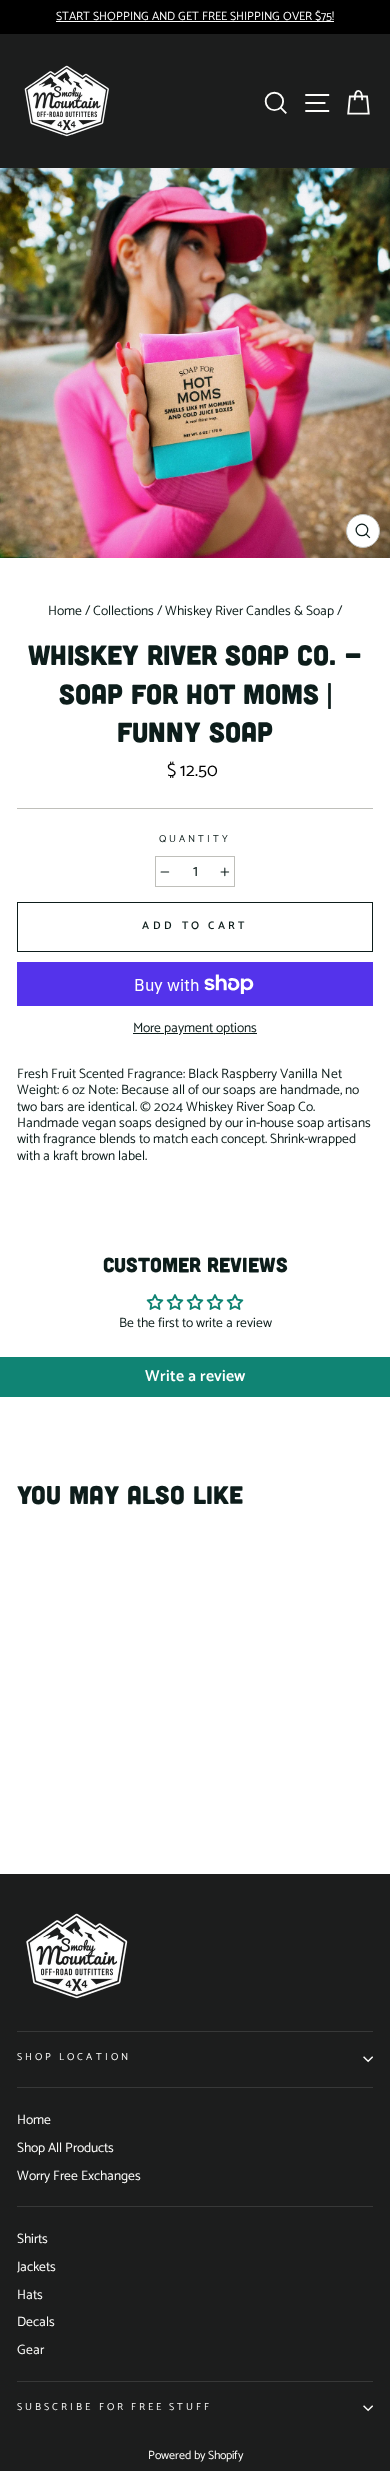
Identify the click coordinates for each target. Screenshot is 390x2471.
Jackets (36, 2267)
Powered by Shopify (195, 2455)
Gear (30, 2350)
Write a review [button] (195, 1376)
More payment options (195, 1028)
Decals (36, 2322)
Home (34, 2120)
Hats (30, 2295)
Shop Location (74, 2057)
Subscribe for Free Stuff (114, 2407)
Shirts (32, 2239)
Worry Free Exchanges (79, 2176)
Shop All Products (65, 2148)
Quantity (195, 840)
